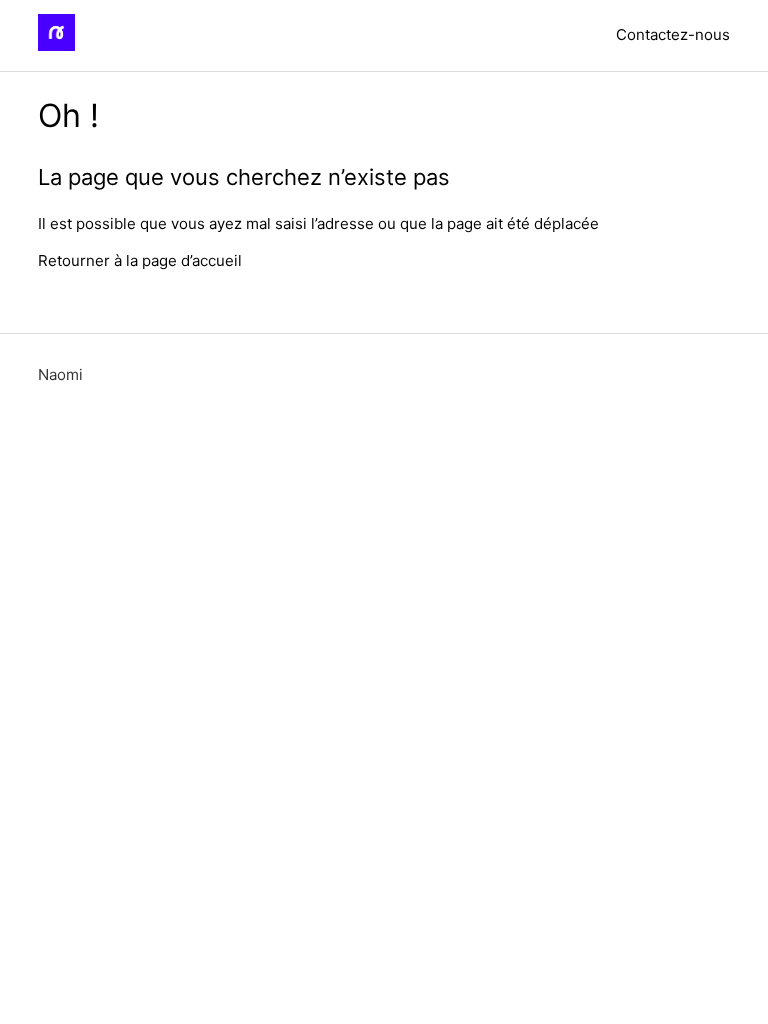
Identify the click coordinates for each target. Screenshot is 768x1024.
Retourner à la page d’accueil (140, 260)
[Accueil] (56, 45)
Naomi (60, 374)
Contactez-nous (673, 34)
